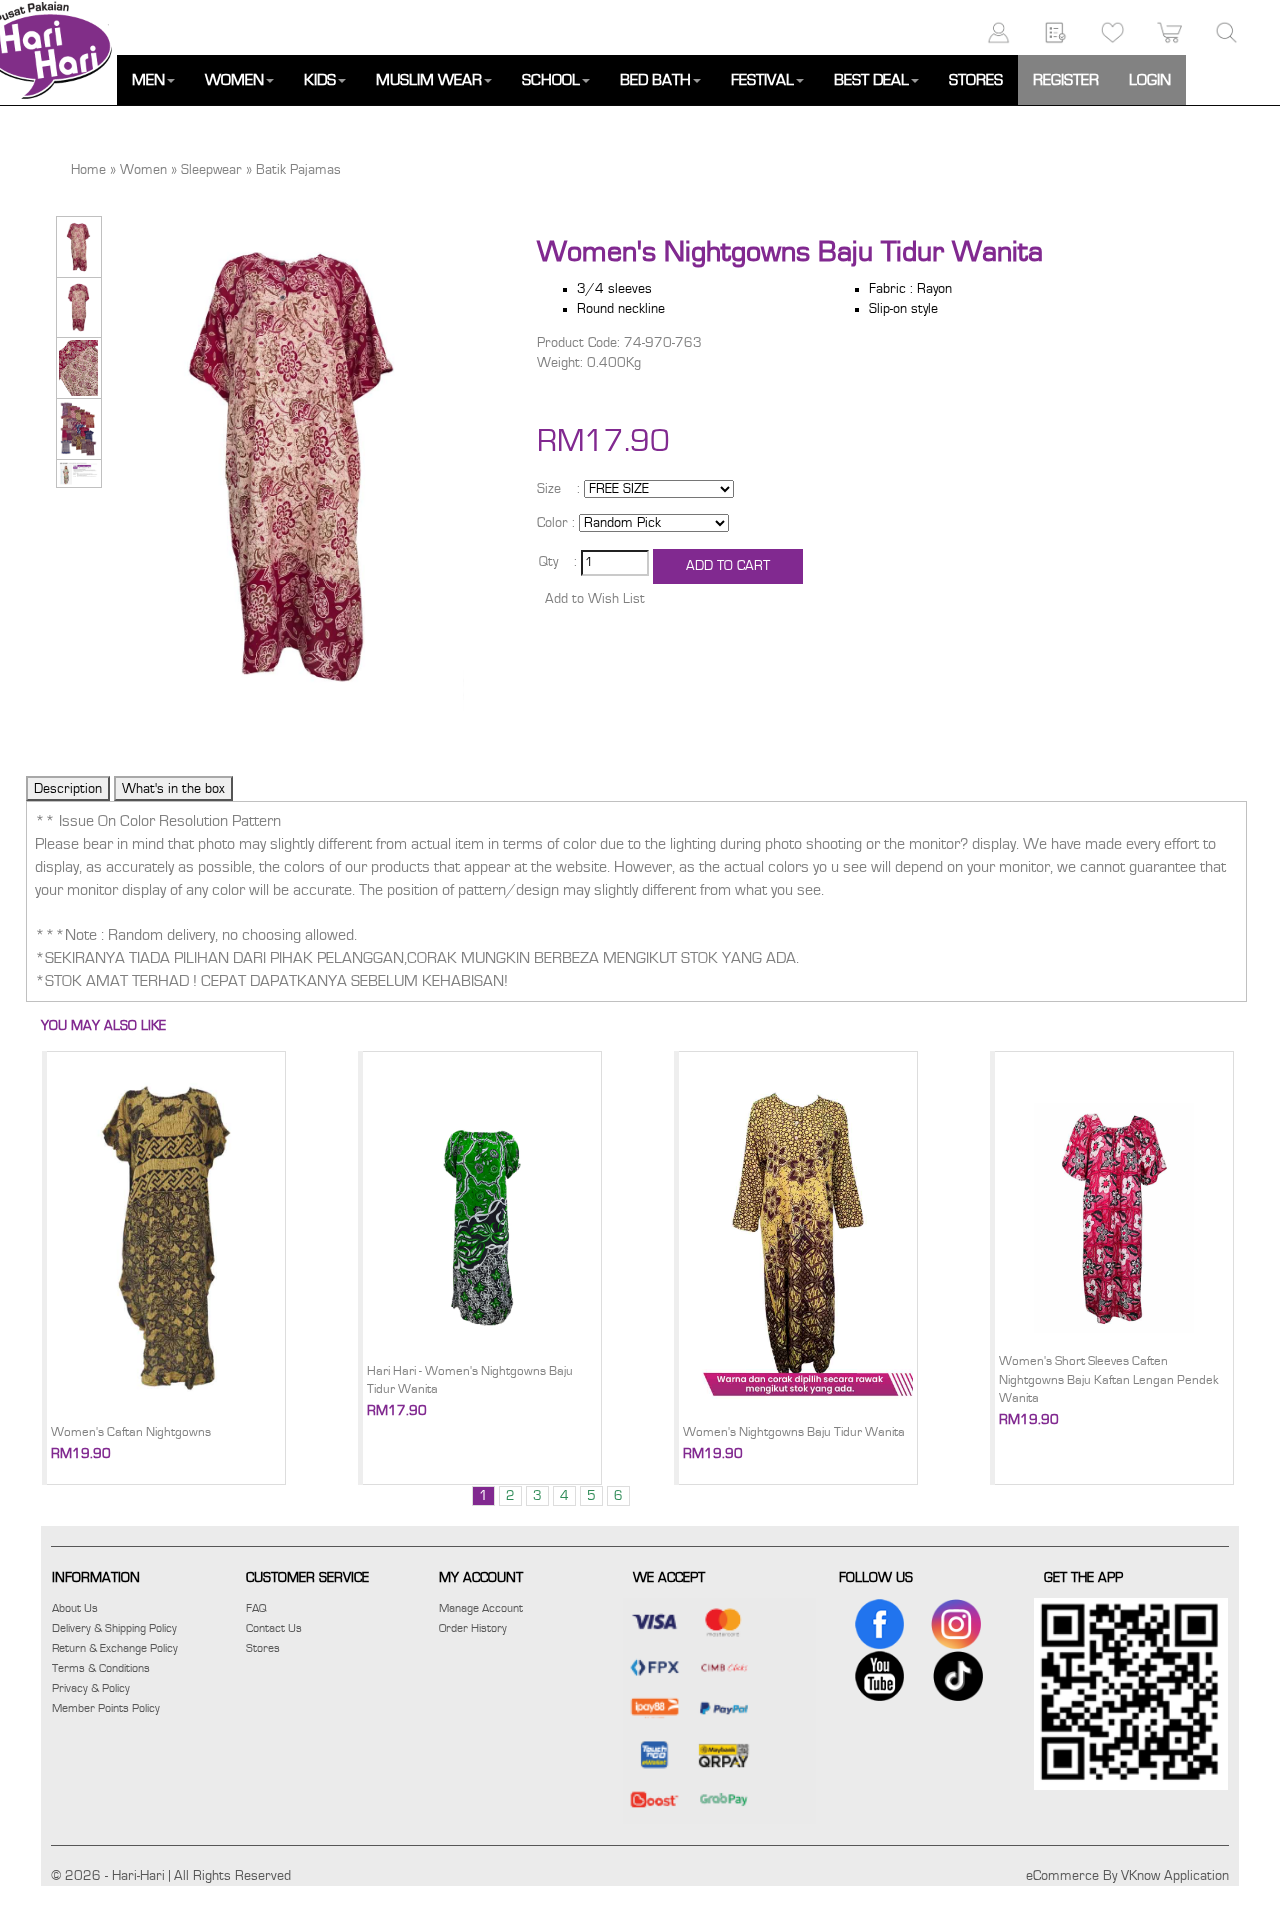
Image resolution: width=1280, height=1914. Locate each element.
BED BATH (655, 80)
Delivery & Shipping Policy (114, 1628)
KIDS (320, 80)
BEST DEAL (871, 80)
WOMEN (234, 80)
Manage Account (481, 1608)
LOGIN (1150, 80)
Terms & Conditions (101, 1668)
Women (143, 170)
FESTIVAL (762, 80)
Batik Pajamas (298, 170)
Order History (473, 1628)
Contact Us (274, 1628)
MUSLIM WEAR (429, 80)
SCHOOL (551, 80)
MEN (148, 80)
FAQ (256, 1608)
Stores (263, 1648)
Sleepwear (211, 170)
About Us (75, 1608)
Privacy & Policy (91, 1688)
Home (88, 170)
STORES (976, 80)
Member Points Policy (106, 1708)
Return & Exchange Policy (115, 1648)
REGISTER (1066, 80)
